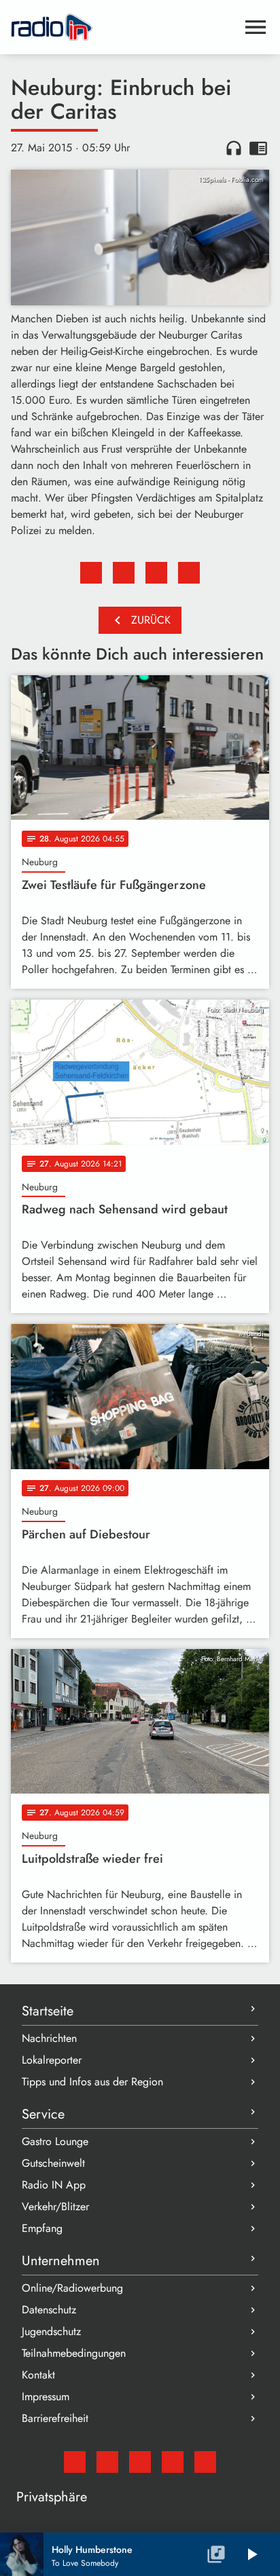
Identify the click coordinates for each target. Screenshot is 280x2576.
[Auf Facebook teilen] (91, 573)
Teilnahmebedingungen (74, 2353)
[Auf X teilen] (124, 573)
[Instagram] (140, 2462)
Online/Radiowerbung (72, 2288)
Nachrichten (49, 2038)
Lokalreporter (52, 2060)
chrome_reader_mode (258, 148)
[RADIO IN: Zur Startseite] (124, 27)
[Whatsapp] (173, 2462)
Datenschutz (49, 2310)
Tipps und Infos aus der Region (92, 2082)
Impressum (46, 2397)
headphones (234, 148)
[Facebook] (107, 2462)
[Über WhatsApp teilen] (156, 573)
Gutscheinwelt (53, 2163)
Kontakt (38, 2375)
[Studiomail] (75, 2462)
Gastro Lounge (55, 2141)
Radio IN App (54, 2185)
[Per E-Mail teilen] (189, 573)
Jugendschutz (51, 2331)
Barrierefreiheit (55, 2418)
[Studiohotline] (205, 2462)
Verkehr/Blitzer (55, 2206)
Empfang (42, 2228)
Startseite (48, 2011)
